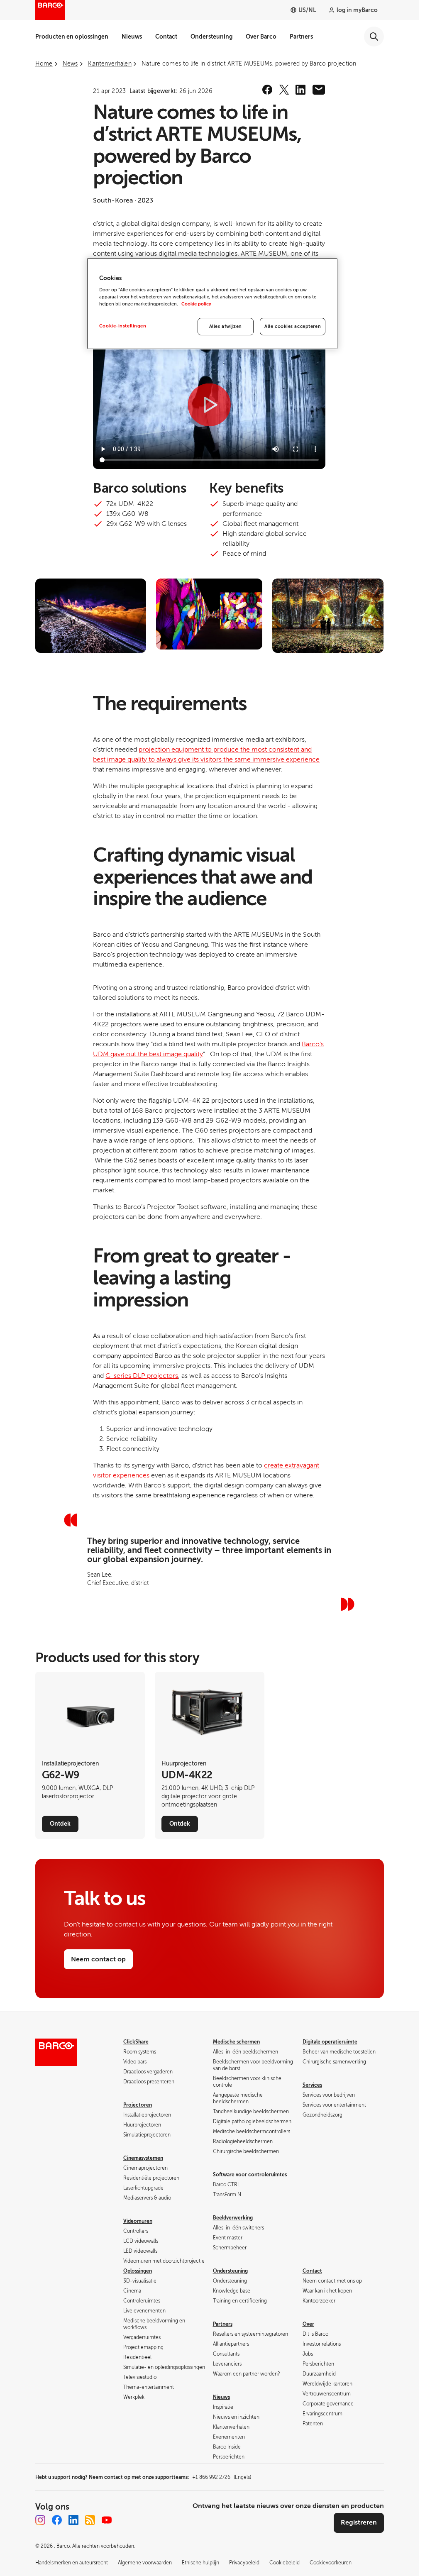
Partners (301, 37)
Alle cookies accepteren (293, 326)
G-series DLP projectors (142, 1376)
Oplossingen (138, 2271)
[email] (319, 90)
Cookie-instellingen (123, 326)
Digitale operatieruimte (330, 2042)
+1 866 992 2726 (222, 2477)
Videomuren (138, 2221)
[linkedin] (300, 90)
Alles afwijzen (226, 326)
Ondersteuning (211, 37)
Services (312, 2085)
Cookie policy (196, 304)
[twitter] (284, 90)
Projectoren (138, 2105)
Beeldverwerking (233, 2218)
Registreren (359, 2522)
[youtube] (107, 2520)
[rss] (90, 2520)
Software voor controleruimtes (250, 2175)
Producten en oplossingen (72, 37)
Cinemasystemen (143, 2158)
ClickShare (136, 2042)
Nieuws (132, 37)
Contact (166, 37)
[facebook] (267, 90)
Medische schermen (236, 2042)
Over (308, 2324)
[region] (212, 304)
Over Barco (261, 37)
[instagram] (40, 2520)
